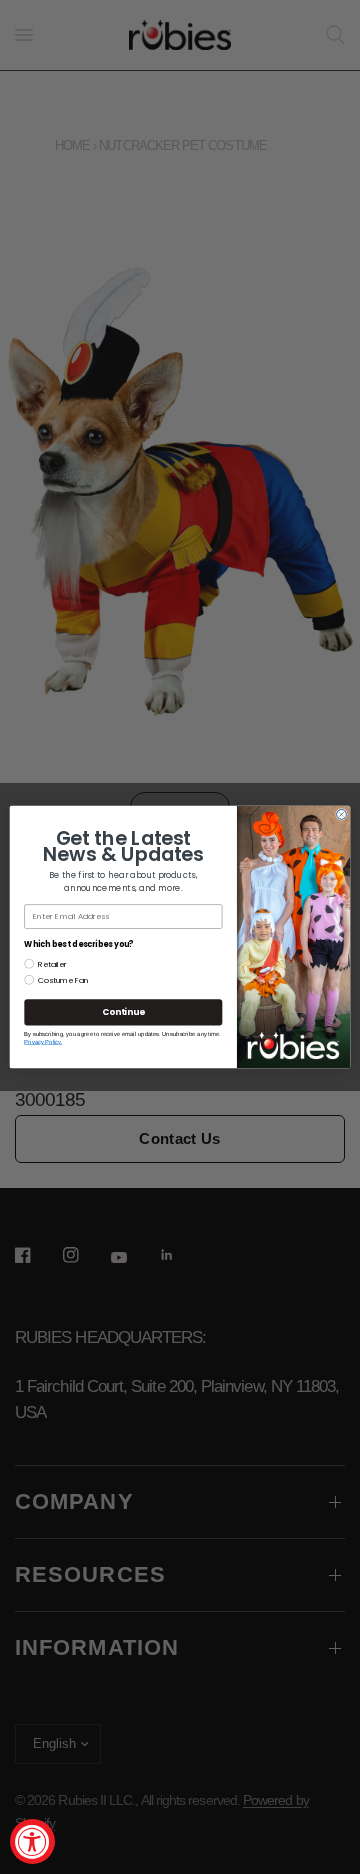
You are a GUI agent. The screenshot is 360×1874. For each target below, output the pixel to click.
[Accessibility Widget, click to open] (32, 1841)
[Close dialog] (342, 815)
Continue (123, 1012)
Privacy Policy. (43, 1042)
